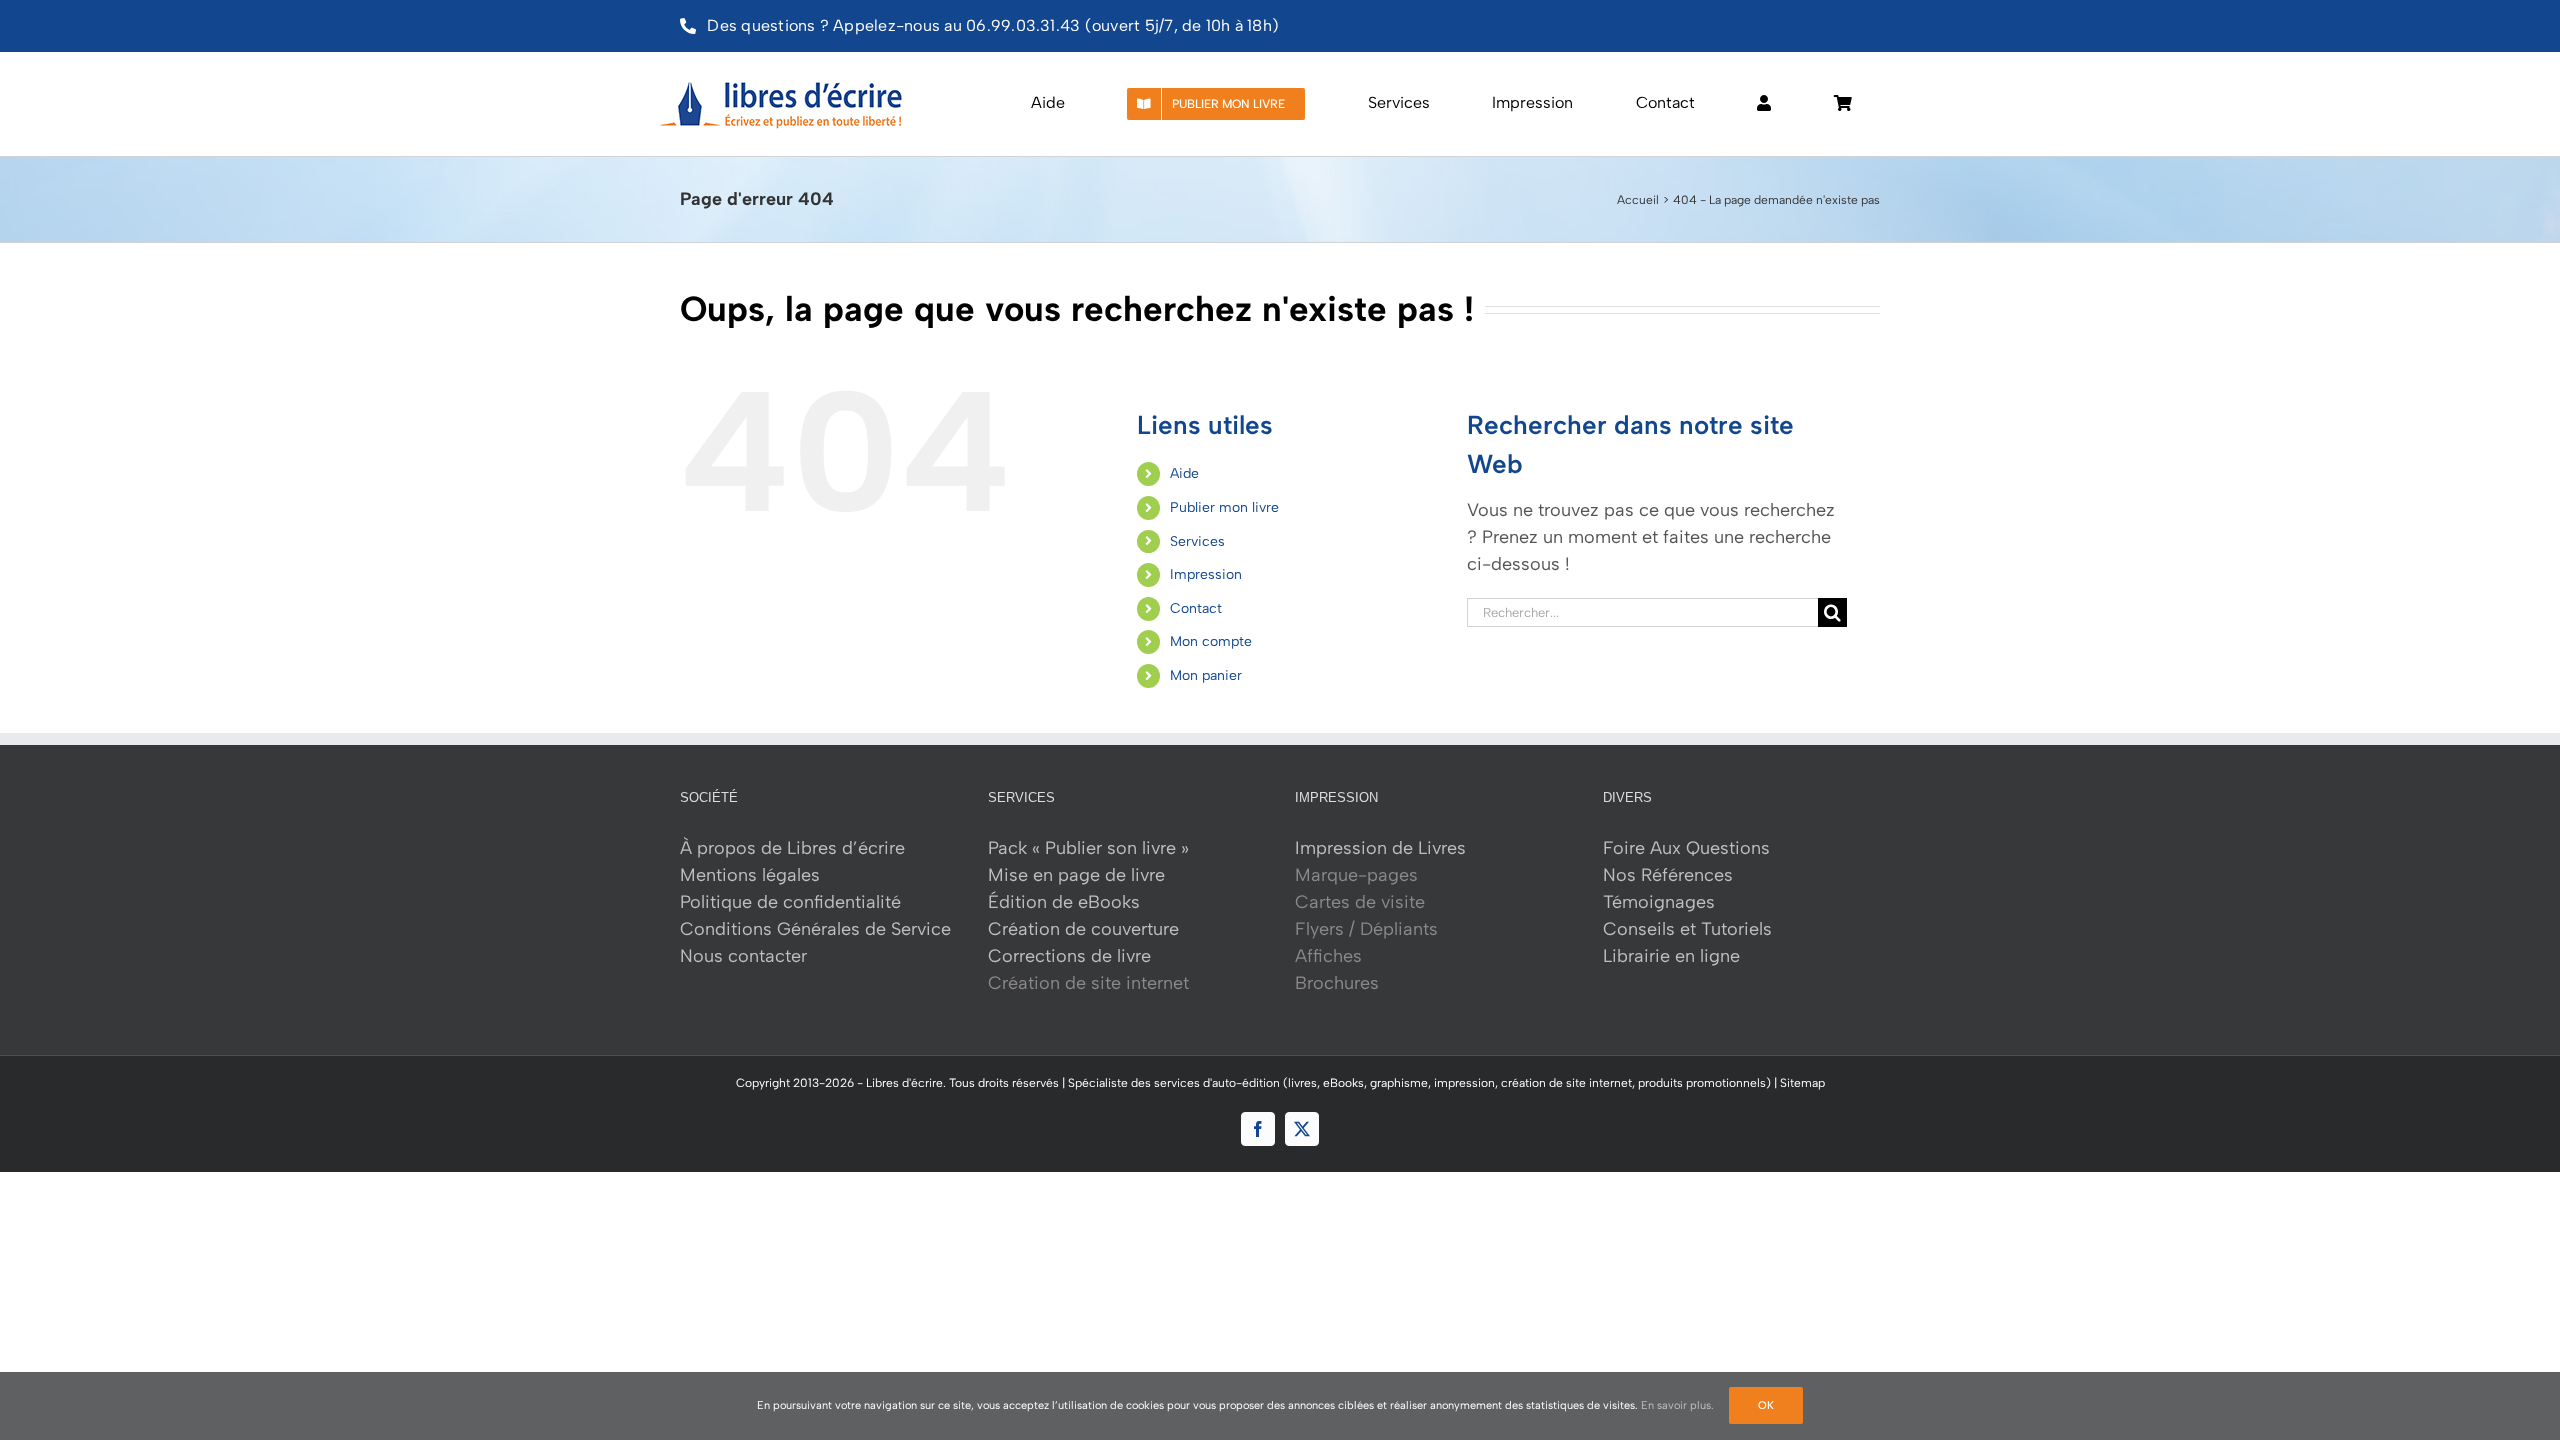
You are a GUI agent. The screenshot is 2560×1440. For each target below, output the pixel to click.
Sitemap (1802, 1083)
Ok (1766, 1405)
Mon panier (1206, 675)
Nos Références (1668, 875)
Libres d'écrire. (906, 1083)
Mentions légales (750, 875)
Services (1197, 541)
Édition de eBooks (1064, 902)
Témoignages (1659, 902)
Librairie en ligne (1671, 956)
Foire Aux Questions (1686, 848)
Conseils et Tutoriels (1687, 929)
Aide (1184, 473)
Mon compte (1211, 641)
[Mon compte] (1764, 104)
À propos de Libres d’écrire (792, 848)
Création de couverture (1083, 929)
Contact (1196, 608)
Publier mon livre (1224, 507)
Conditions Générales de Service (815, 929)
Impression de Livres (1380, 848)
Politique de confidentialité (790, 902)
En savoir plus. (1677, 1405)
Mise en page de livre (1076, 875)
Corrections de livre (1069, 956)
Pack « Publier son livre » (1088, 848)
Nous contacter (743, 956)
